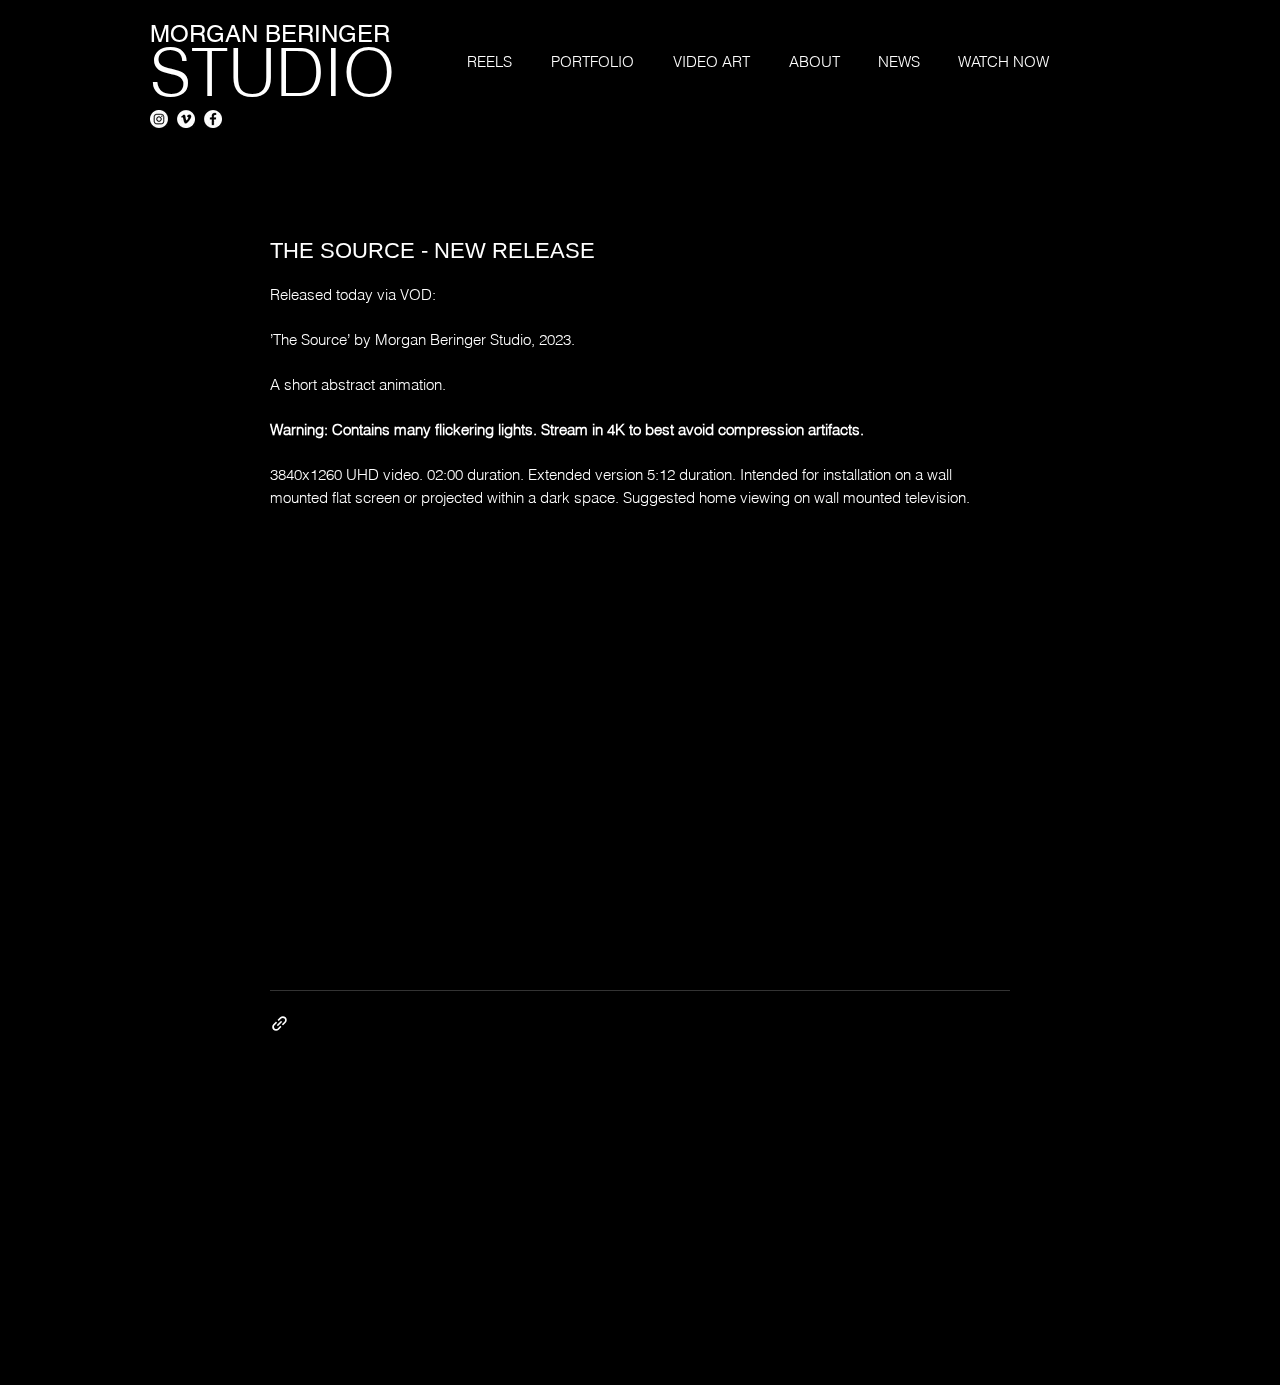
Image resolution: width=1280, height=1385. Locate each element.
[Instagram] (159, 119)
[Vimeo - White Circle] (186, 119)
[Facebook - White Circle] (213, 119)
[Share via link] (279, 1023)
